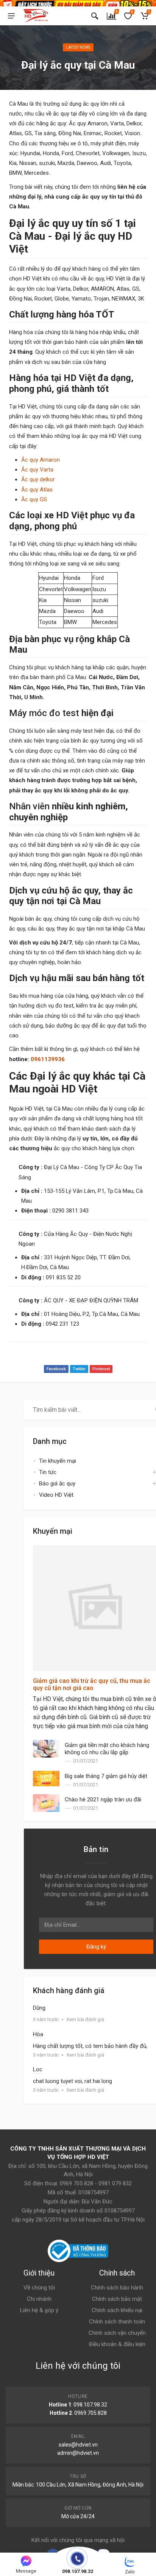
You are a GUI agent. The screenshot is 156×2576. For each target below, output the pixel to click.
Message (26, 2571)
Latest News (78, 47)
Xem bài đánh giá (85, 2019)
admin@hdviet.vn (78, 2453)
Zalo (130, 2572)
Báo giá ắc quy (57, 1484)
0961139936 (48, 1059)
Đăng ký (96, 1947)
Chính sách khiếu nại (117, 2310)
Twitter (79, 1369)
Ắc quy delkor (38, 479)
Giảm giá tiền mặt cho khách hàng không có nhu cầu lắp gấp (107, 1749)
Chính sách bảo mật (117, 2299)
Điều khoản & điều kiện (117, 2344)
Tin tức (48, 1472)
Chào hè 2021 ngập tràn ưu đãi (103, 1800)
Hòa (38, 2034)
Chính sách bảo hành (117, 2288)
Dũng (39, 2008)
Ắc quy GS (34, 499)
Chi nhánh (39, 2299)
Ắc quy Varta (37, 470)
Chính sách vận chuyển (117, 2333)
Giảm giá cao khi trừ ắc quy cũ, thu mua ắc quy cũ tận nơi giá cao (92, 1684)
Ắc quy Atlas (37, 490)
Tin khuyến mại (58, 1461)
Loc (38, 2069)
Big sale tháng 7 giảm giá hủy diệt (106, 1776)
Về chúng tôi (39, 2288)
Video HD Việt (56, 1495)
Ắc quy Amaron (41, 460)
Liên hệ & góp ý (39, 2310)
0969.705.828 (90, 2413)
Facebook (56, 1369)
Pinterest (101, 1369)
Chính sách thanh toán (117, 2322)
